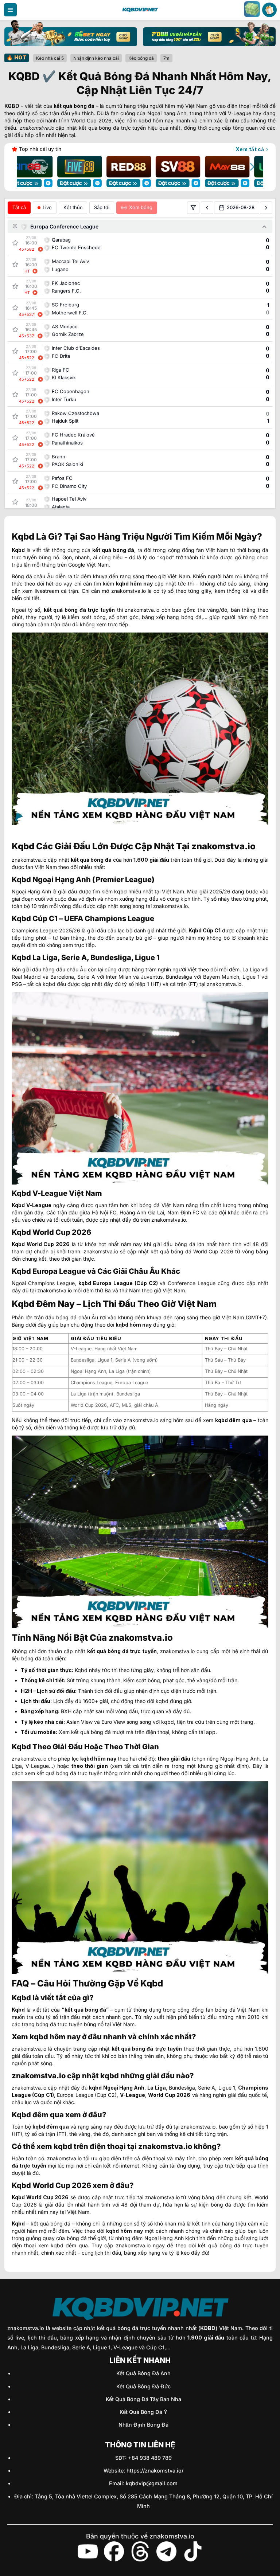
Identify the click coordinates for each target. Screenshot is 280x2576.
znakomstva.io (29, 2049)
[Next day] (266, 208)
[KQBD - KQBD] (140, 10)
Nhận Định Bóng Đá (143, 2425)
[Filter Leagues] (193, 208)
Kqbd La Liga (35, 958)
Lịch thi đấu (36, 1701)
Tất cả (19, 207)
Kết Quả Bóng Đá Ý (143, 2412)
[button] (10, 10)
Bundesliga (179, 977)
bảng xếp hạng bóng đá (172, 617)
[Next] (252, 167)
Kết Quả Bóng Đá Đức (143, 2386)
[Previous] (28, 167)
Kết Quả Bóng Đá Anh (143, 2373)
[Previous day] (207, 208)
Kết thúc (73, 207)
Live (47, 207)
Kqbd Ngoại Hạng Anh (51, 880)
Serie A (86, 977)
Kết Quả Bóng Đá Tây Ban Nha (143, 2399)
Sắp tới (102, 207)
